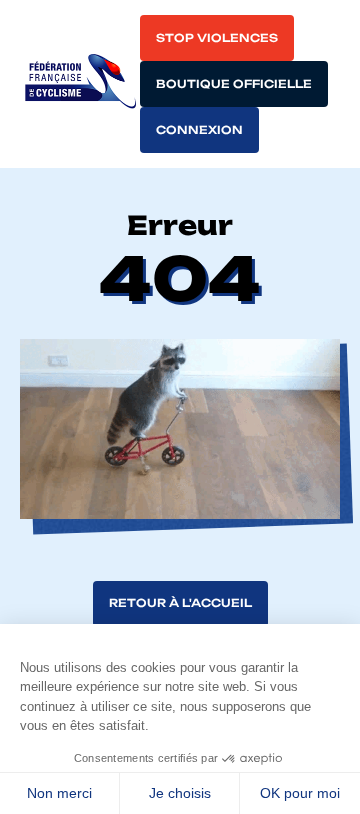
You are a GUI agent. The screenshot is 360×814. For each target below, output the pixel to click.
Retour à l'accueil (180, 603)
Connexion (199, 130)
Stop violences (217, 38)
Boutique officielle (234, 84)
